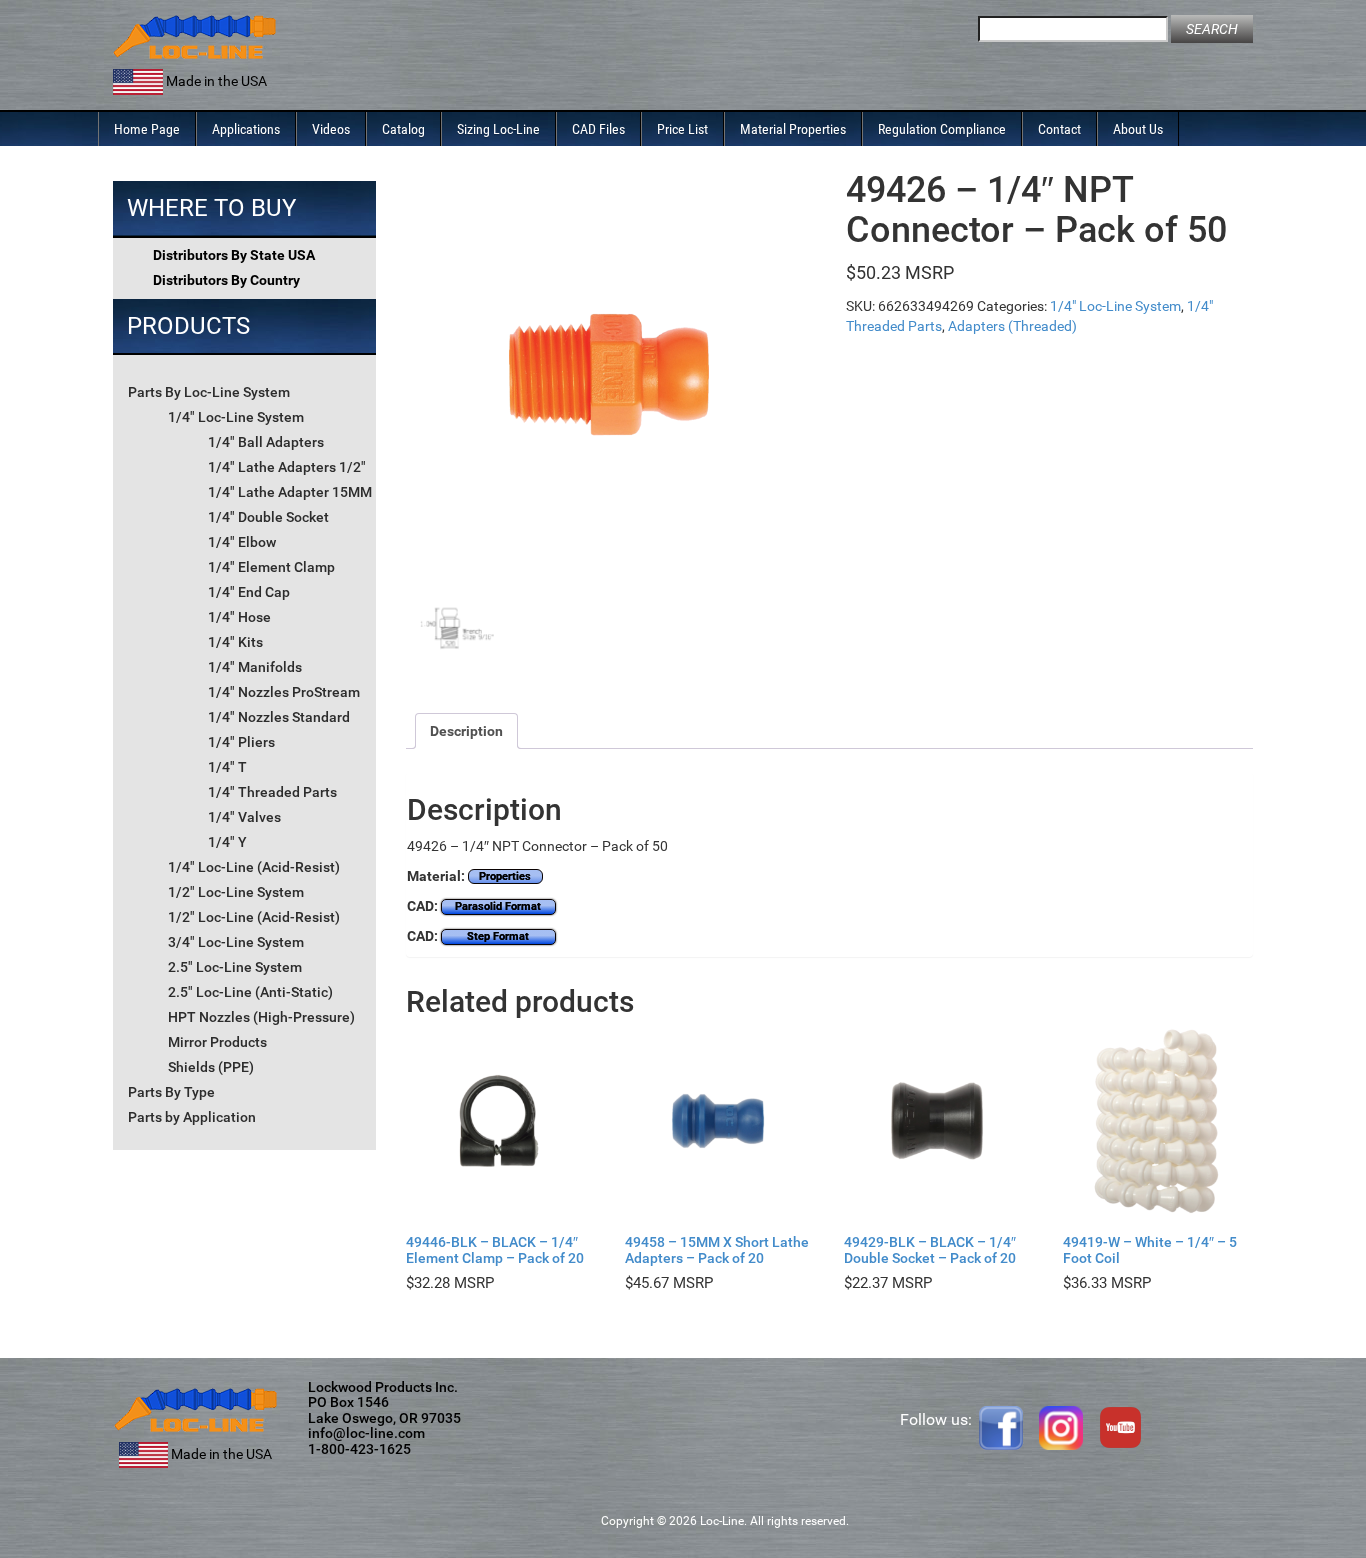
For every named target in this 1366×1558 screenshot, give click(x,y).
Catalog (403, 129)
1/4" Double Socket (268, 517)
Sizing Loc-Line (498, 129)
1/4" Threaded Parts (272, 792)
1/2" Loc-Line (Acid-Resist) (254, 917)
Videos (331, 129)
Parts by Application (192, 1117)
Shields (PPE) (211, 1067)
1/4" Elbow (242, 542)
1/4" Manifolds (255, 667)
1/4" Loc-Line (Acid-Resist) (254, 867)
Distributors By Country (226, 280)
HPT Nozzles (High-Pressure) (261, 1017)
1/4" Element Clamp (271, 567)
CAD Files (598, 129)
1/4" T (227, 767)
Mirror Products (217, 1042)
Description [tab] (466, 731)
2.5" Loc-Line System (235, 967)
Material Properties (793, 129)
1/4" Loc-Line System (236, 417)
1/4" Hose (239, 617)
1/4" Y (227, 842)
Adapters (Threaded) (1012, 326)
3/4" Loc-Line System (236, 942)
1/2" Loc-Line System (236, 892)
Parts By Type (171, 1092)
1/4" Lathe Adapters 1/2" (287, 467)
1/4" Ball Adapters (266, 442)
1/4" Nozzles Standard (279, 717)
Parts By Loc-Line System (209, 392)
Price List (682, 129)
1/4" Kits (235, 642)
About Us (1138, 129)
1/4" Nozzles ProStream (284, 692)
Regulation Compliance (942, 129)
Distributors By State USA (234, 255)
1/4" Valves (244, 817)
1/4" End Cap (249, 592)
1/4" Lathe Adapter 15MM (290, 492)
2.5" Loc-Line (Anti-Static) (250, 992)
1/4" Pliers (241, 742)
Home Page (147, 129)
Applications (246, 129)
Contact (1059, 129)
